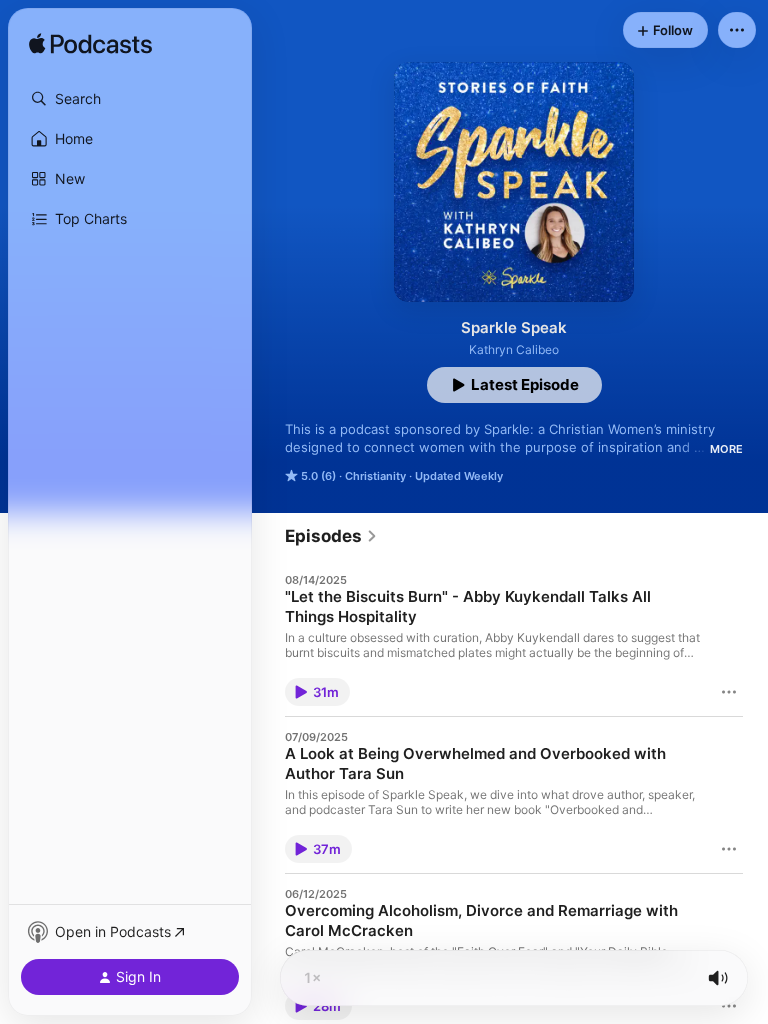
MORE (726, 449)
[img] (90, 45)
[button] (130, 99)
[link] (331, 536)
